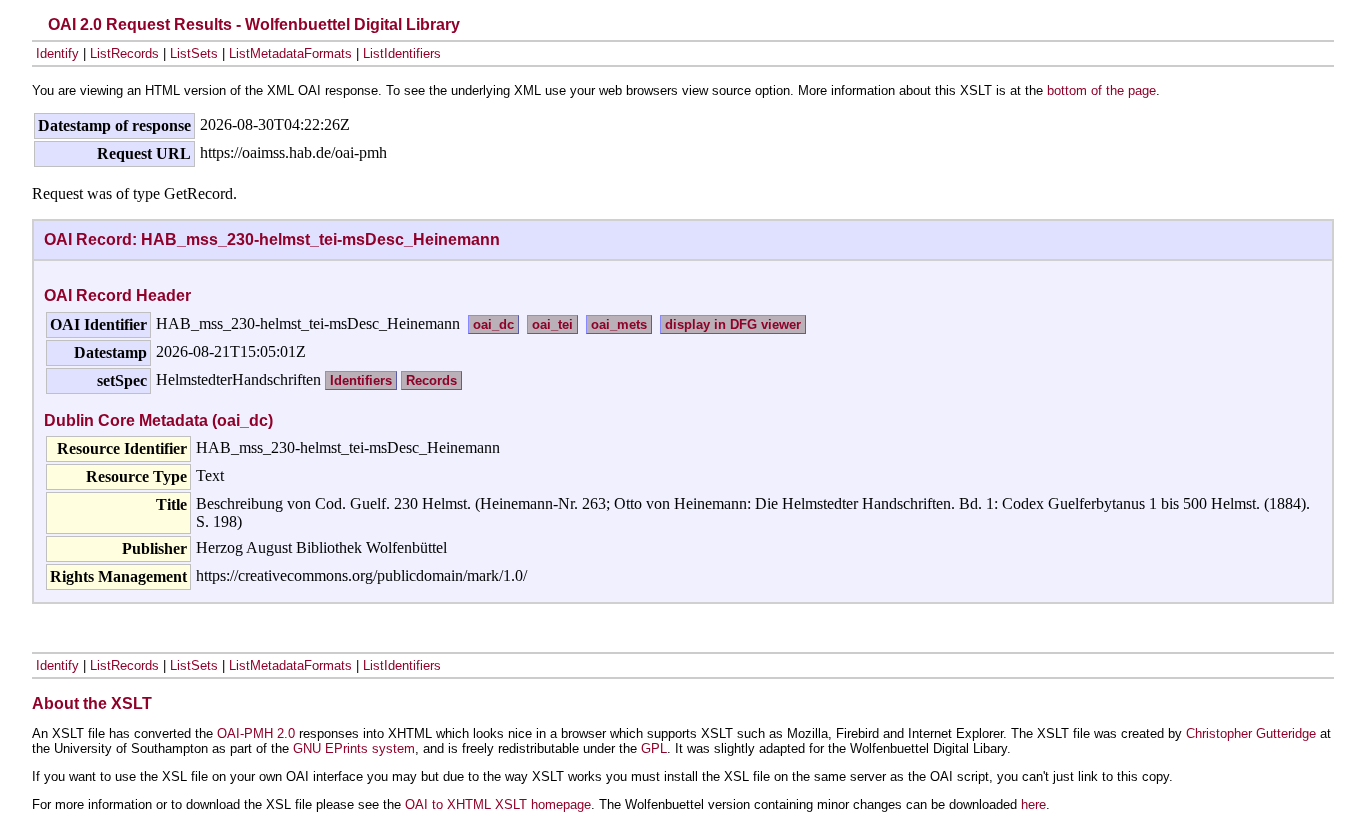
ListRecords (124, 53)
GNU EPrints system (354, 748)
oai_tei (552, 324)
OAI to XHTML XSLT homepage (498, 804)
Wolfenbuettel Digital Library (352, 24)
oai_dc (493, 324)
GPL (654, 748)
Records (431, 380)
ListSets (194, 53)
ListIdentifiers (402, 53)
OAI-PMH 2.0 (256, 733)
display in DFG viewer (733, 324)
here (1033, 804)
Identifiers (361, 380)
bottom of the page (1101, 90)
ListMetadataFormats (290, 53)
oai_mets (619, 324)
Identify (57, 53)
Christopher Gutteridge (1251, 733)
